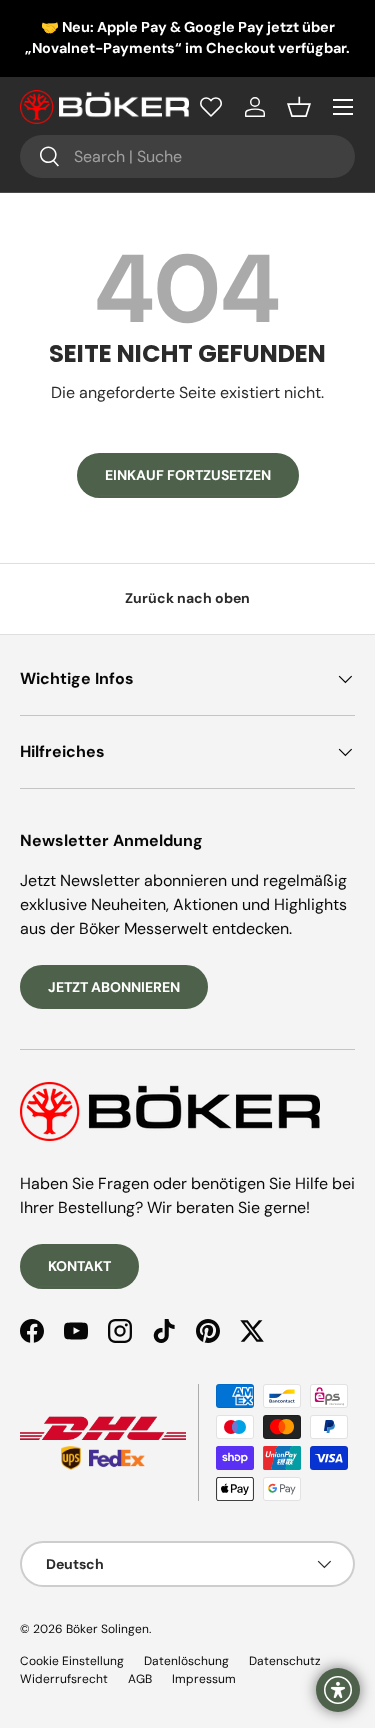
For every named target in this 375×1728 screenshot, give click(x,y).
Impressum (204, 1679)
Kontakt (79, 1266)
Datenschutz (285, 1661)
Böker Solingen (107, 1629)
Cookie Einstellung (72, 1661)
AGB (140, 1679)
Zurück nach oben (187, 598)
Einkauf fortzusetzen (188, 475)
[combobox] (187, 156)
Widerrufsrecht (64, 1679)
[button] (299, 107)
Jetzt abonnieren (114, 987)
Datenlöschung (186, 1661)
